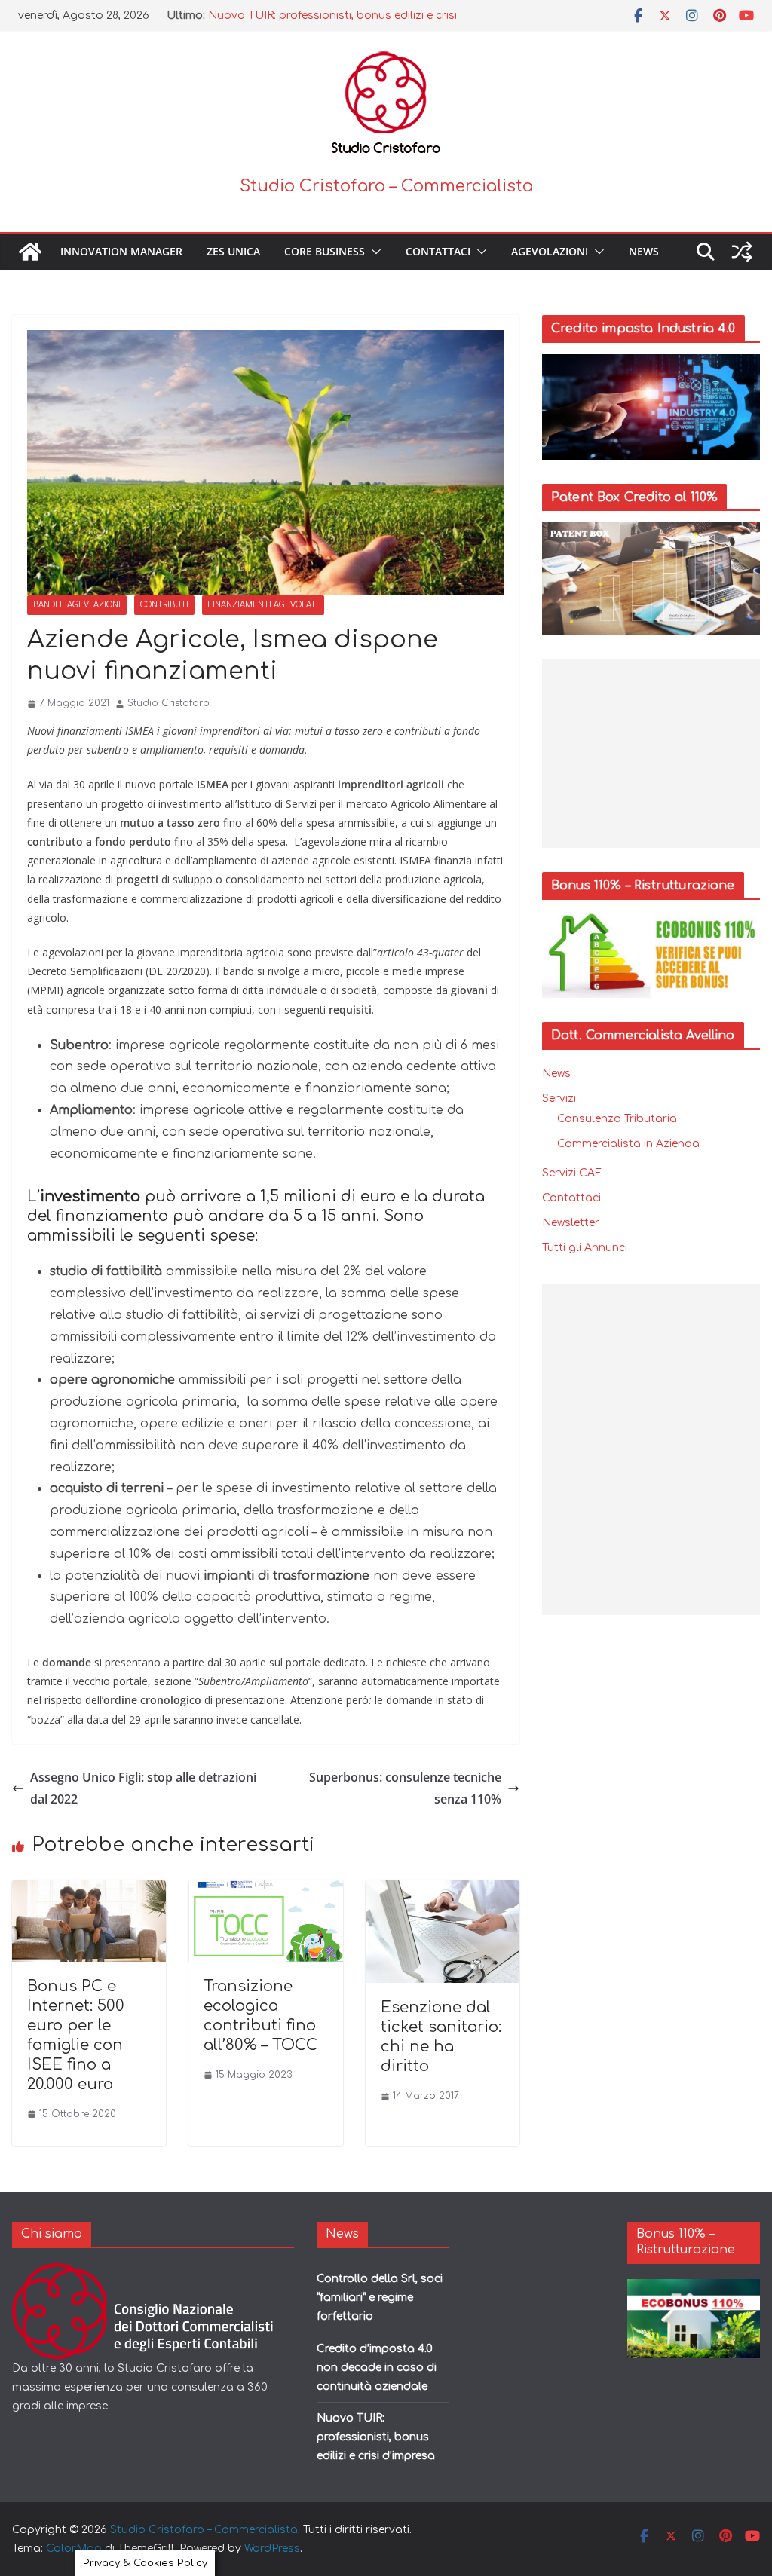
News (644, 251)
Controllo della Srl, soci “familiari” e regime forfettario (380, 2298)
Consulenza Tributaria (617, 1119)
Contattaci (438, 251)
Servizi (559, 1098)
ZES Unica (233, 251)
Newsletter (571, 1223)
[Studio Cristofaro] (153, 2273)
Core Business (325, 251)
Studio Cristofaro (168, 703)
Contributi (164, 605)
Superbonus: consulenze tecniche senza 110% (405, 1788)
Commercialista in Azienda (628, 1144)
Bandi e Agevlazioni (77, 605)
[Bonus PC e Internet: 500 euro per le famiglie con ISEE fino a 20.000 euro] (89, 1891)
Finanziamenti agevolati (263, 605)
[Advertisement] (651, 754)
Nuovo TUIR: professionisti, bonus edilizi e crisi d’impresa (376, 2437)
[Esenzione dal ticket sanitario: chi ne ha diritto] (443, 1891)
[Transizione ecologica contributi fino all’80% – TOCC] (265, 1891)
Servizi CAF (572, 1173)
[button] (373, 252)
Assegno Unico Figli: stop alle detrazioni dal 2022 (143, 1788)
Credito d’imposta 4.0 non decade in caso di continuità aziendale (377, 2368)
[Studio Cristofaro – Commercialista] (30, 252)
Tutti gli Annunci (585, 1248)
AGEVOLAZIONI (550, 251)
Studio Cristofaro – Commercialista (386, 186)
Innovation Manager (121, 251)
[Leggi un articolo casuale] (742, 252)
